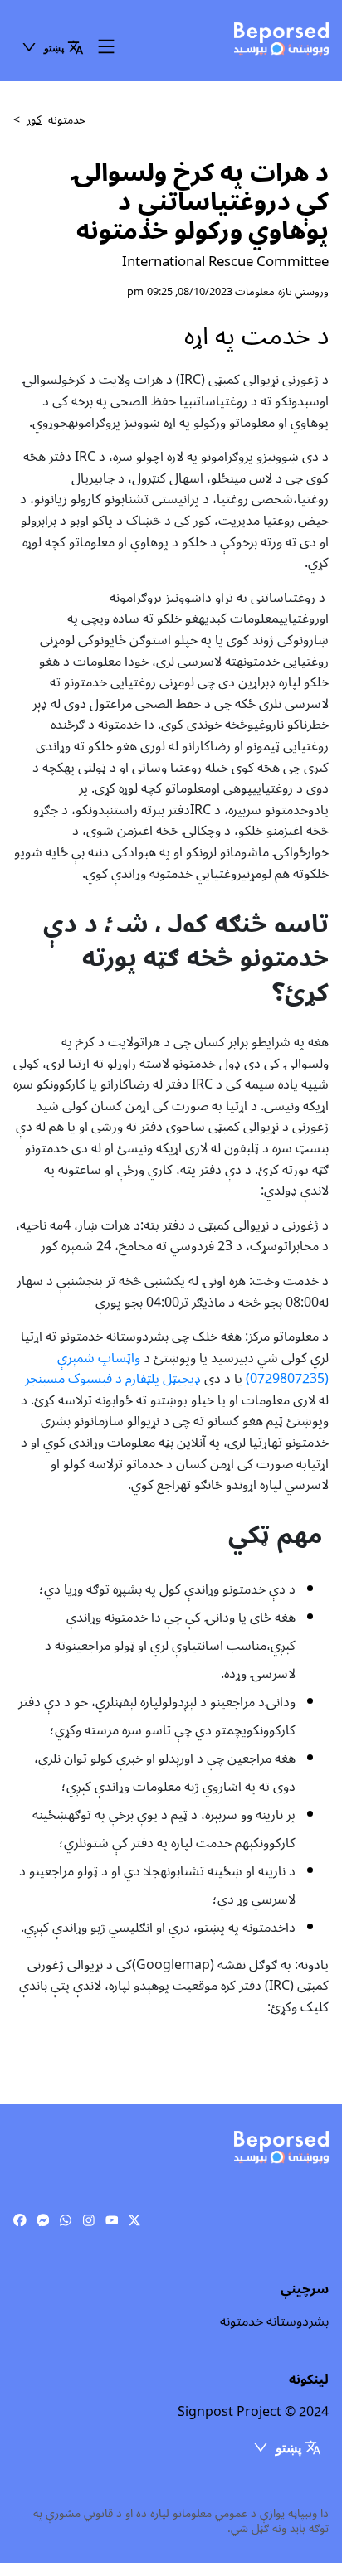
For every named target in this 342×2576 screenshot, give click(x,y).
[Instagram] (89, 2220)
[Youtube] (112, 2220)
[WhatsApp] (66, 2220)
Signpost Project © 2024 (253, 2412)
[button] (52, 47)
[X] (134, 2220)
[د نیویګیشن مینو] (106, 48)
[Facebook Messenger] (43, 2220)
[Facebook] (20, 2220)
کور (34, 120)
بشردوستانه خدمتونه (274, 2321)
